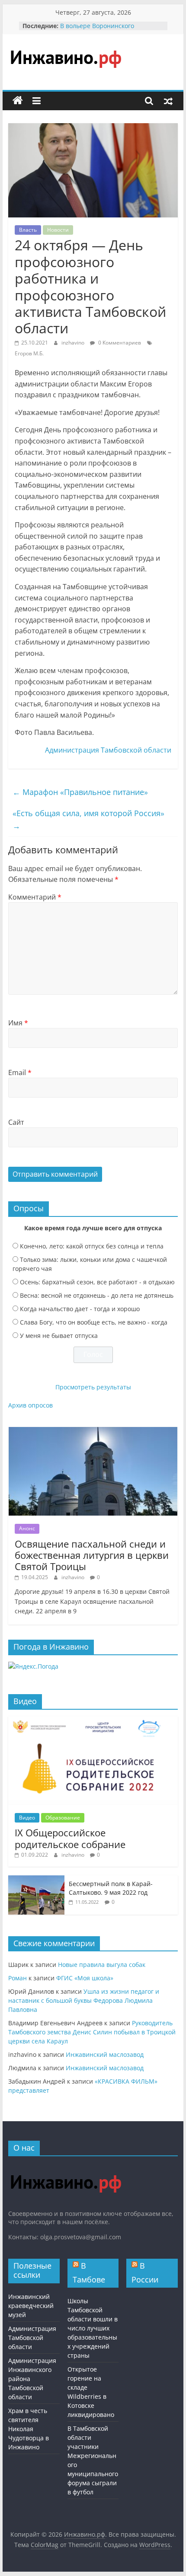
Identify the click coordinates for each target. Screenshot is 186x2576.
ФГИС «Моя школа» (85, 1978)
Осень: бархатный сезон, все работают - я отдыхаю (97, 1282)
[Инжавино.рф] (18, 101)
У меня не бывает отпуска (59, 1336)
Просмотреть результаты (93, 1387)
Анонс (27, 1528)
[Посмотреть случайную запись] (168, 101)
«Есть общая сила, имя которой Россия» (88, 819)
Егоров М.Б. (29, 353)
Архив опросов (30, 1405)
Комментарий (35, 897)
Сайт (16, 1122)
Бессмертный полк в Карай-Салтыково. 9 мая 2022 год (111, 1888)
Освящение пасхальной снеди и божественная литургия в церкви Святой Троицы (92, 1555)
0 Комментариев (119, 343)
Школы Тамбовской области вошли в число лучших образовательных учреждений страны (93, 2328)
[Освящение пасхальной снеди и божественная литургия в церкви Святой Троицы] (93, 1432)
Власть (28, 230)
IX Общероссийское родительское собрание (70, 1838)
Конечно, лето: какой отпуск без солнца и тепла (92, 1246)
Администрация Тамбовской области (108, 750)
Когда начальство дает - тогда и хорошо (80, 1309)
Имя (18, 1023)
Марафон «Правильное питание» (80, 792)
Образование (63, 1818)
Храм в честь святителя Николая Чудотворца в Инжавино (29, 2429)
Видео (27, 1818)
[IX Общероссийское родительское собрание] (93, 1721)
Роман (18, 1978)
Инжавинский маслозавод (105, 2054)
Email (20, 1073)
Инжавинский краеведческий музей (31, 2306)
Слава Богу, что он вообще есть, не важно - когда (94, 1322)
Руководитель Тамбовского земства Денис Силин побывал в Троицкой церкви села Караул (92, 2032)
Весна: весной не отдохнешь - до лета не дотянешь (97, 1295)
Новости (58, 230)
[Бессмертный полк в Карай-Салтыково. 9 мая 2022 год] (36, 1880)
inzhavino (74, 343)
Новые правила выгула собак (102, 1965)
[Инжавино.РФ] (66, 2167)
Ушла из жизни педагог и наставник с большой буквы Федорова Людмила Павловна (84, 2000)
